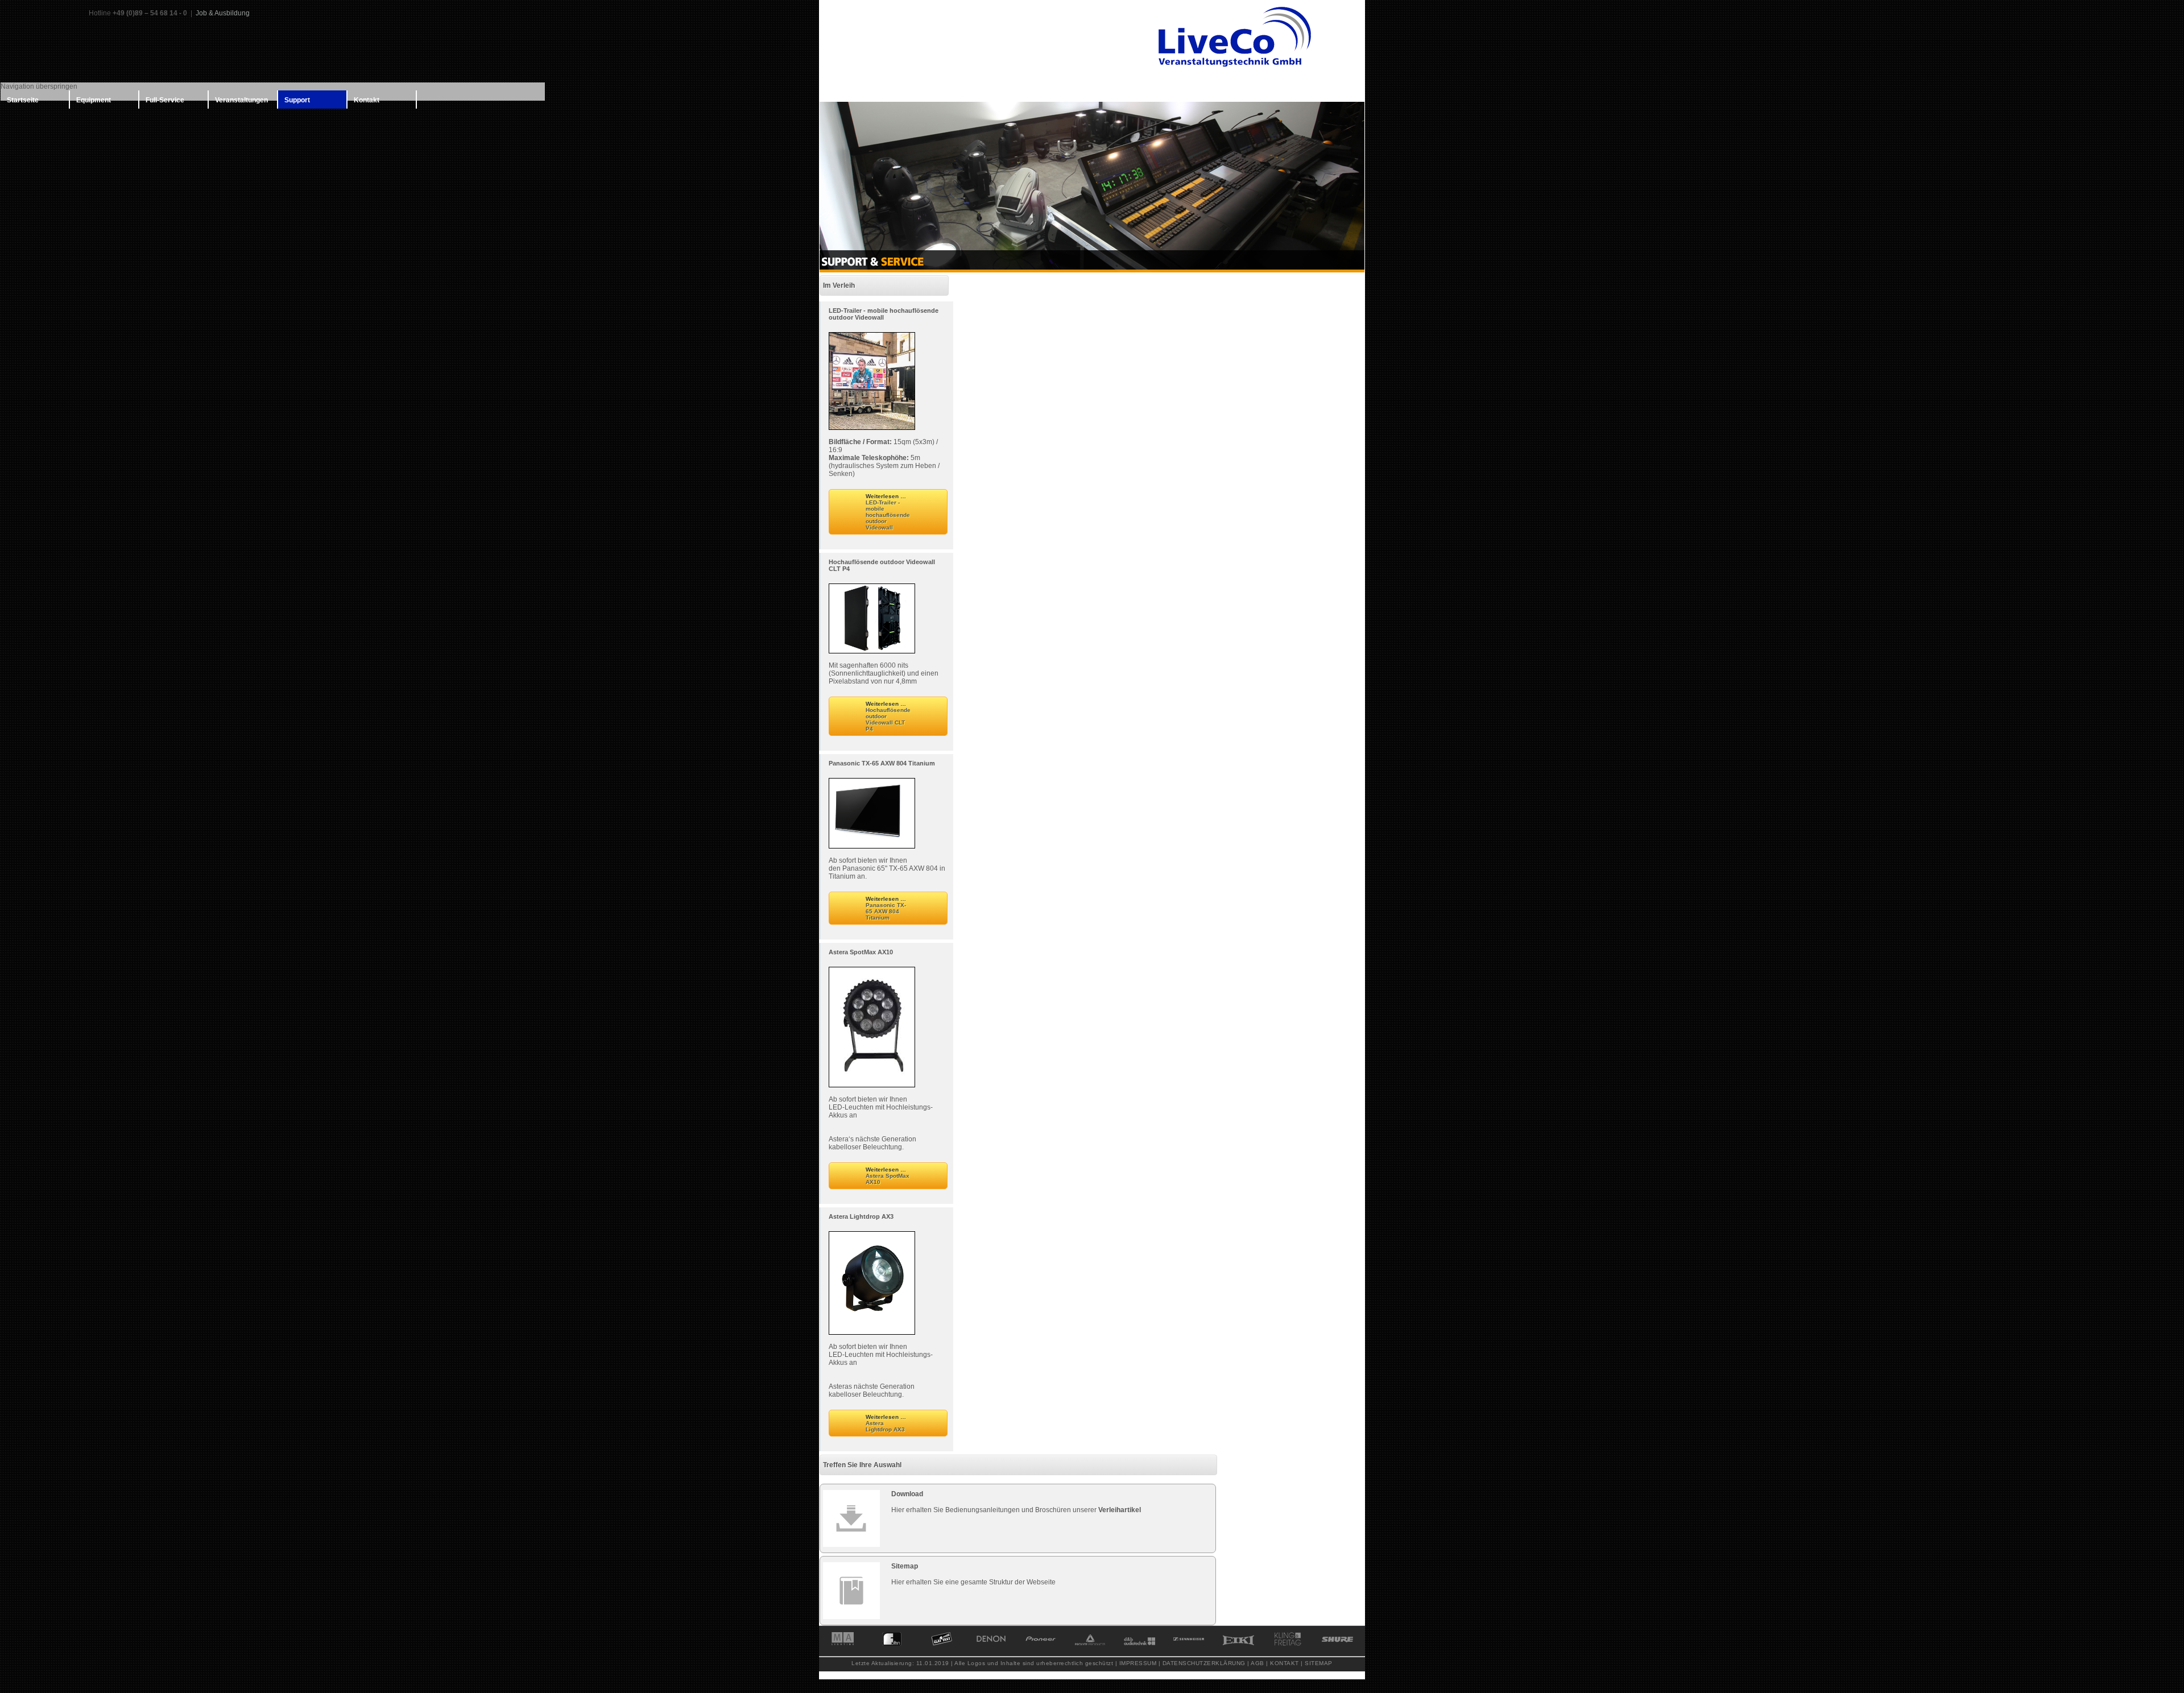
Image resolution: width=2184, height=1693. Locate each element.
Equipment (94, 100)
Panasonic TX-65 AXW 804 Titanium (882, 763)
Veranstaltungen (241, 100)
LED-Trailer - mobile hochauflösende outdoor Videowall (884, 314)
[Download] (851, 1518)
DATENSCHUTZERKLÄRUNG (1204, 1663)
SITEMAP (1319, 1663)
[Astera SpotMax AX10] (872, 1083)
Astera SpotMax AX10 (861, 952)
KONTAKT (1285, 1663)
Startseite (23, 100)
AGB (1258, 1663)
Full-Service (165, 100)
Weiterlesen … (888, 512)
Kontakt (367, 100)
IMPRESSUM (1138, 1663)
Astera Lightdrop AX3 (861, 1216)
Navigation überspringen (39, 86)
